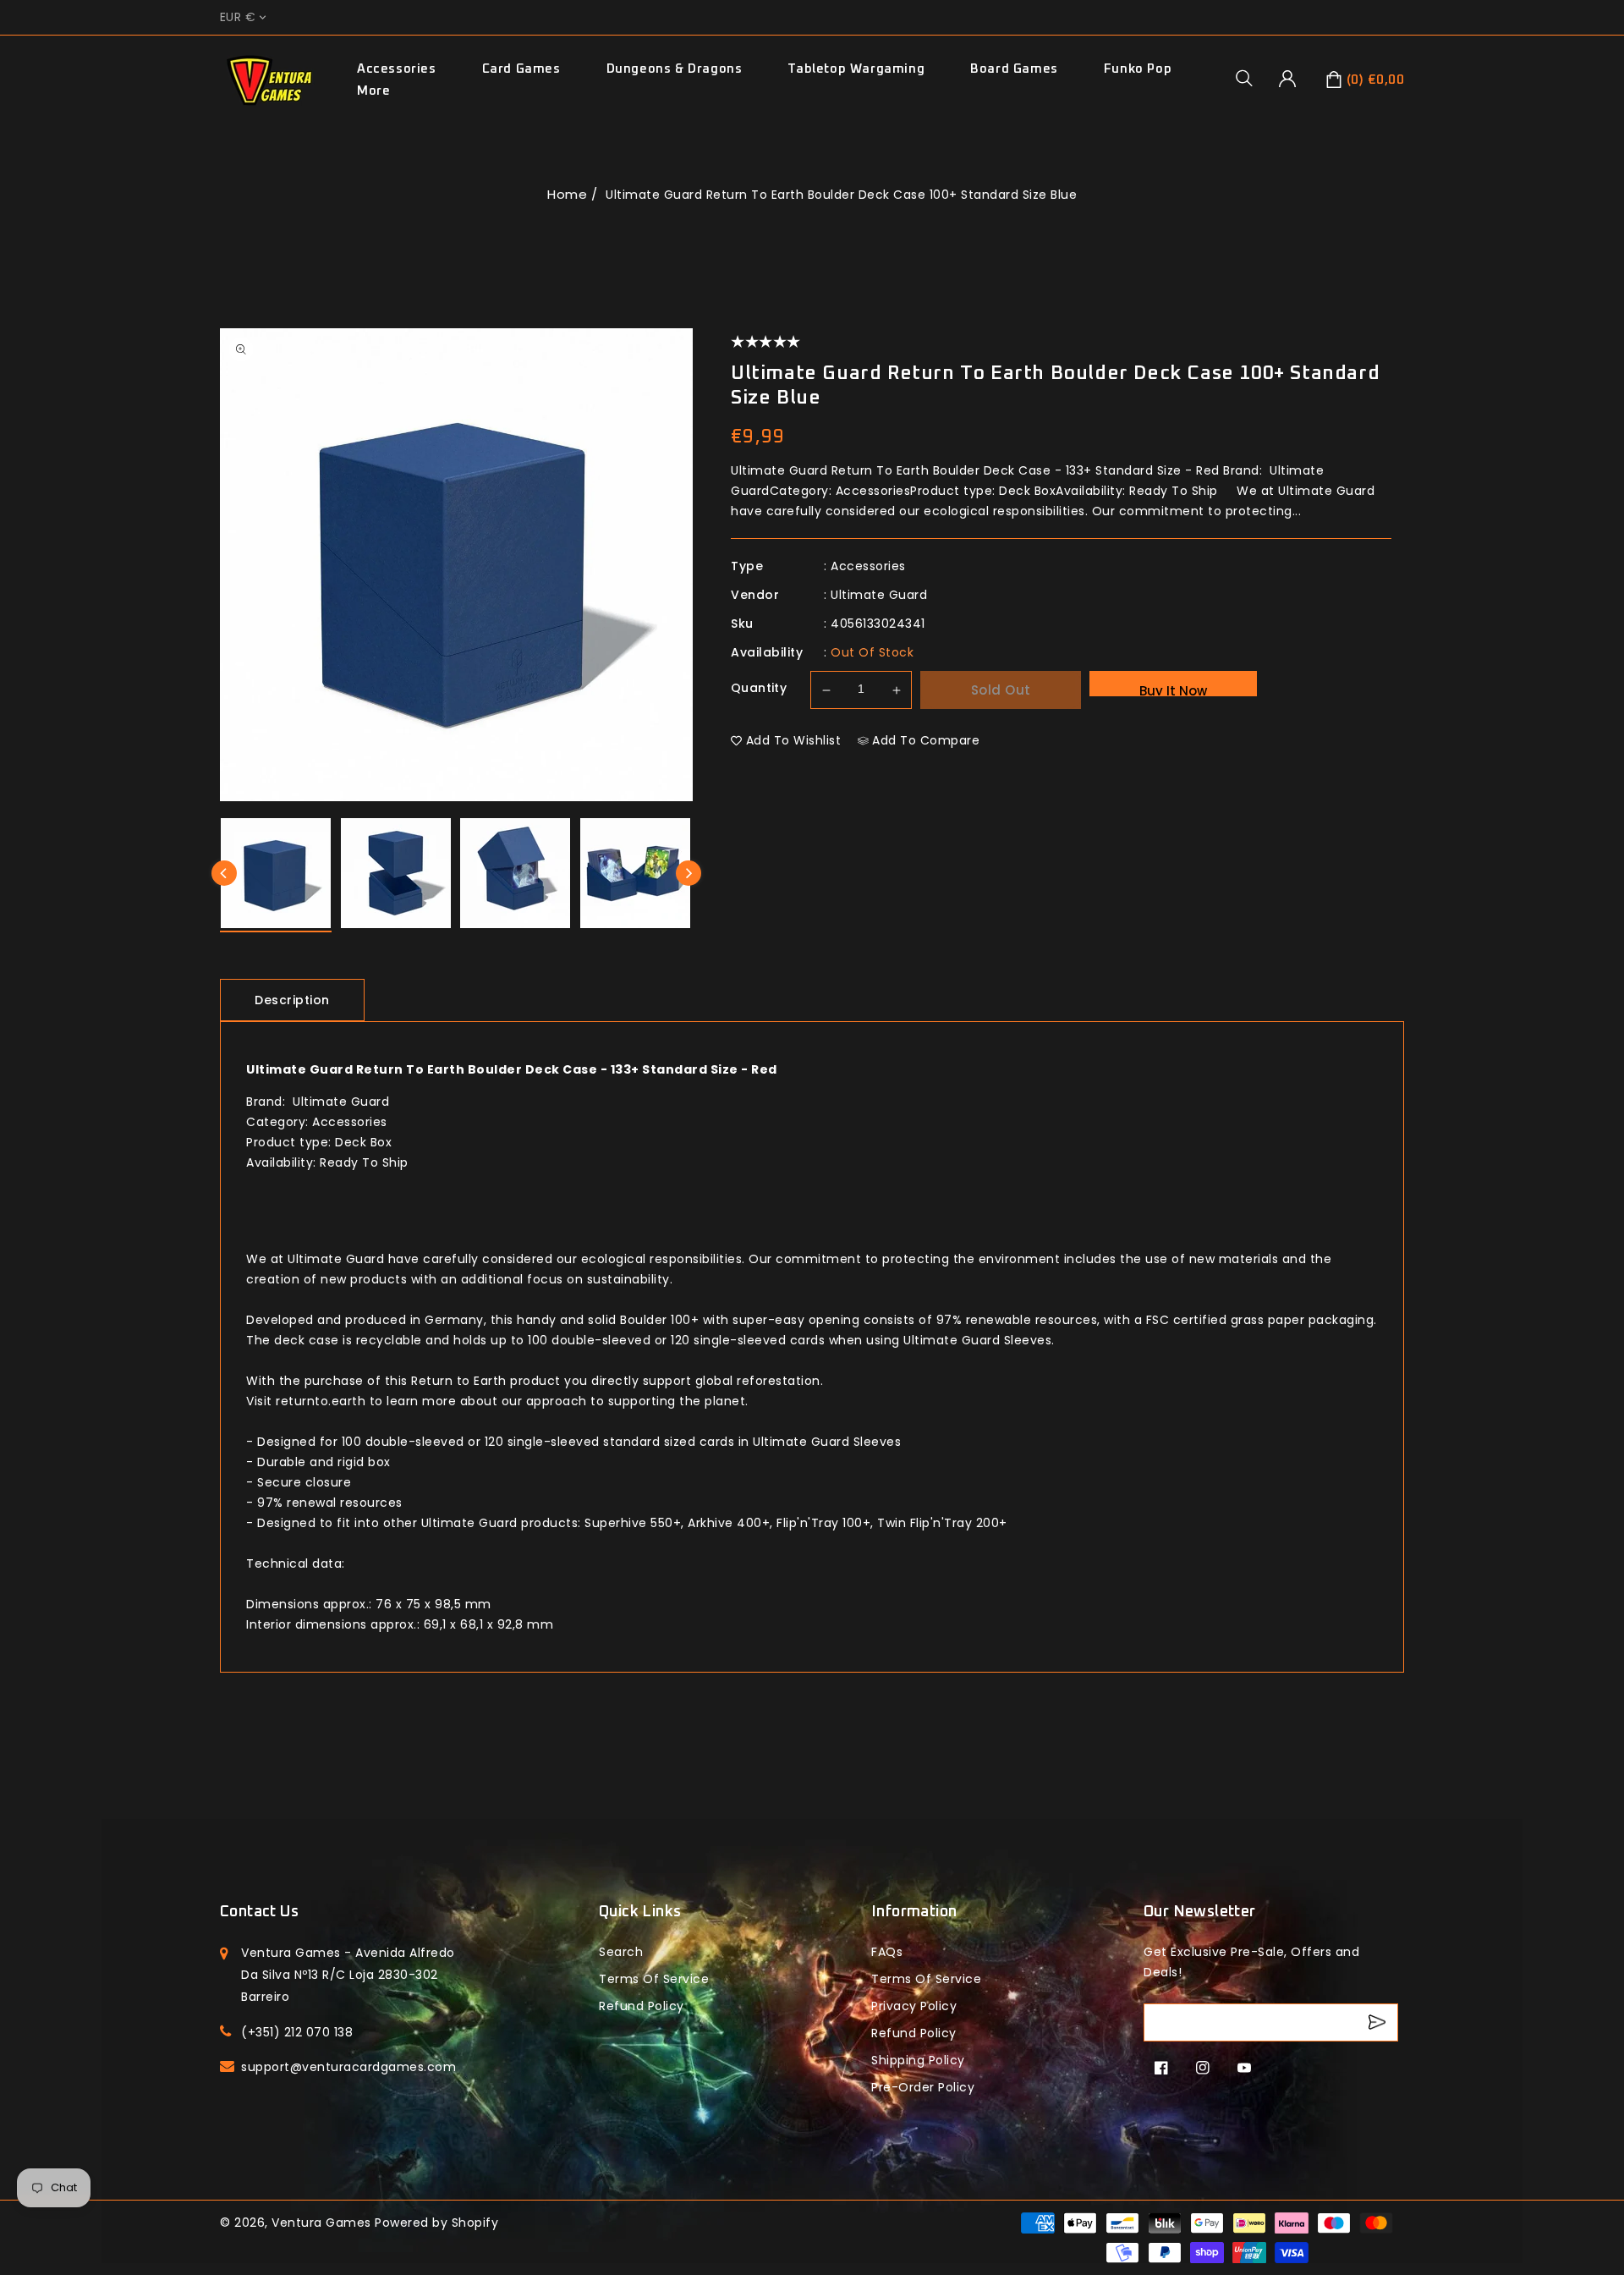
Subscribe (1379, 2022)
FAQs (887, 1952)
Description (292, 1000)
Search (621, 1952)
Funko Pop (1138, 69)
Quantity (759, 688)
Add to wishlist (794, 740)
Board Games (1014, 69)
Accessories (397, 69)
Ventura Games (321, 2223)
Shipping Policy (918, 2060)
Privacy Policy (914, 2006)
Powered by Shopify (436, 2223)
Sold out (1001, 690)
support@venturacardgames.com (348, 2067)
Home (567, 194)
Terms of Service (654, 1979)
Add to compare (926, 740)
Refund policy (642, 2006)
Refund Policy (914, 2033)
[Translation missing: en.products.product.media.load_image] (276, 875)
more (373, 91)
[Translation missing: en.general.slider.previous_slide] (224, 873)
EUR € (238, 17)
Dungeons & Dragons (675, 69)
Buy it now (1173, 689)
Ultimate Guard (879, 595)
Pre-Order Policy (923, 2087)
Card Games (521, 69)
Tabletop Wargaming (856, 69)
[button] (1250, 78)
